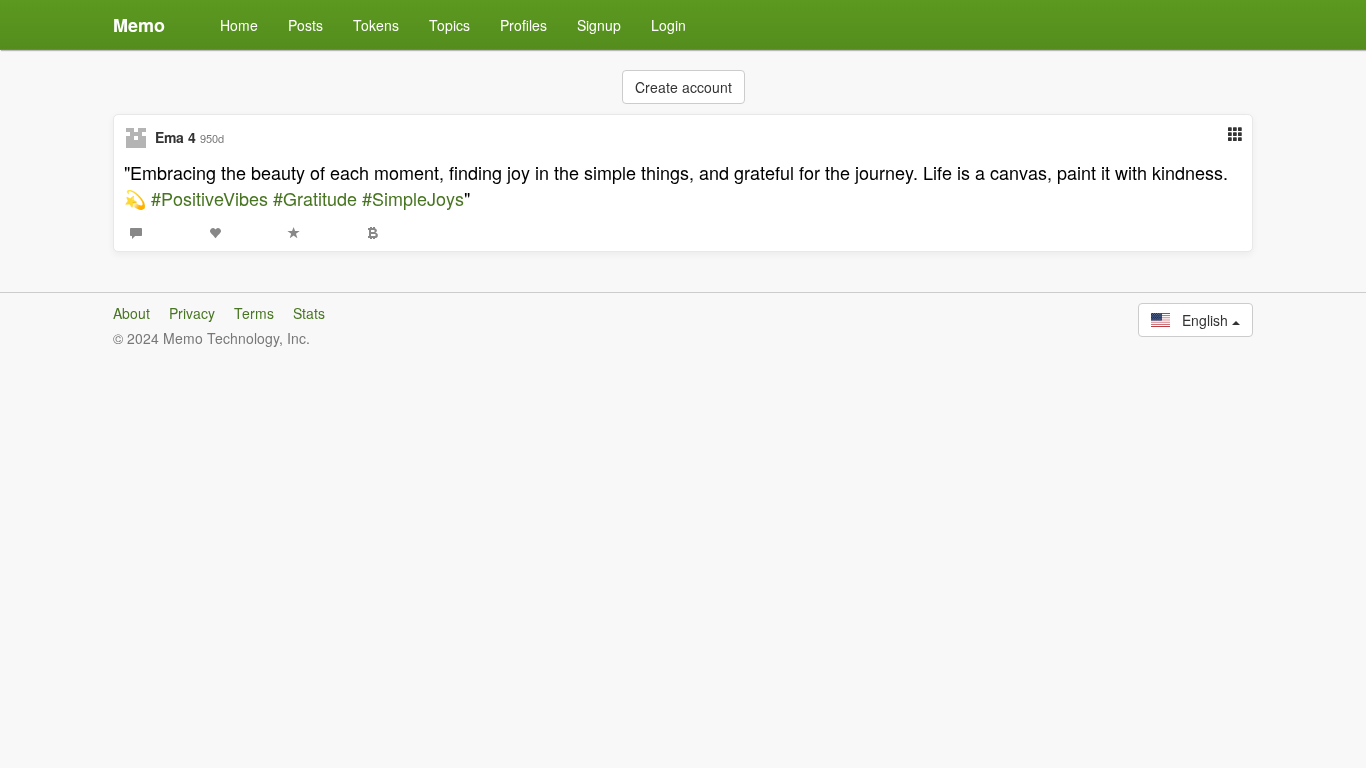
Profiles (523, 25)
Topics (449, 25)
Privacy (192, 313)
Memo (139, 25)
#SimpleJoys (413, 198)
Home (239, 25)
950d (212, 138)
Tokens (376, 25)
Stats (309, 313)
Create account (683, 87)
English (1201, 320)
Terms (254, 313)
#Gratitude (315, 198)
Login (668, 25)
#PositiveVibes (209, 198)
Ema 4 (175, 137)
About (131, 313)
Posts (305, 25)
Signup (599, 25)
